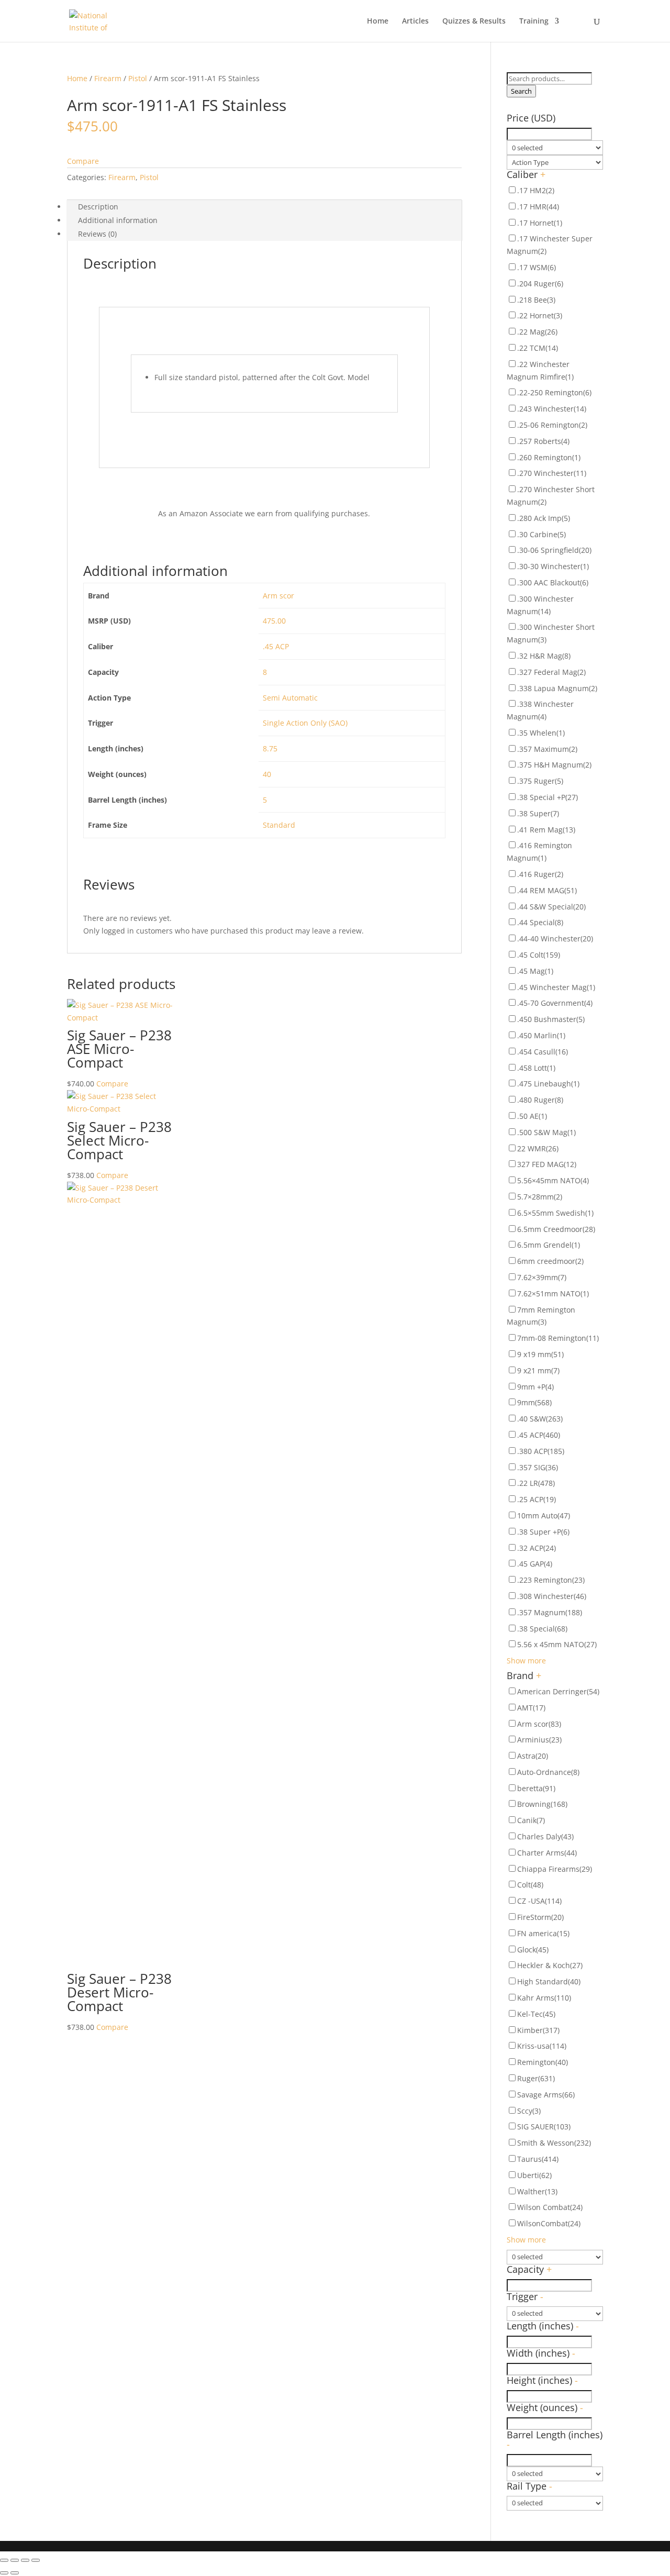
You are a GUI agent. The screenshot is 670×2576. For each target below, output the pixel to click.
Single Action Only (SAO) (305, 723)
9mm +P (535, 1387)
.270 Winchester (552, 473)
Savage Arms (546, 2095)
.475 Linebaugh (548, 1084)
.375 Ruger (540, 781)
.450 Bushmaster (551, 1019)
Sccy (529, 2111)
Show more (526, 1661)
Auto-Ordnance (548, 1772)
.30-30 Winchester (553, 566)
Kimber (538, 2030)
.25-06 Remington (552, 425)
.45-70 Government (555, 1003)
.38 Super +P (543, 1532)
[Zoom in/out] (36, 2560)
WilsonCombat (549, 2223)
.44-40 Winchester (555, 939)
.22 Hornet (540, 315)
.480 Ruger (540, 1100)
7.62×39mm (542, 1277)
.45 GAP (535, 1564)
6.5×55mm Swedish (555, 1213)
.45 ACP (276, 646)
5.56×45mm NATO (553, 1180)
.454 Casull (543, 1052)
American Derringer (558, 1691)
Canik (531, 1820)
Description (98, 207)
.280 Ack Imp (544, 518)
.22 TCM (538, 348)
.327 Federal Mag (551, 672)
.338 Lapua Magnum (557, 688)
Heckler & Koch (550, 1965)
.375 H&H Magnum (554, 765)
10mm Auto (544, 1515)
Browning (542, 1804)
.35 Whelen (541, 733)
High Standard (549, 1981)
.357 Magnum (550, 1612)
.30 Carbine (541, 534)
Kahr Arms (544, 1998)
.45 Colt (539, 955)
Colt (530, 1885)
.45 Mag (535, 971)
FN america (543, 1933)
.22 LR (536, 1483)
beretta (536, 1788)
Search (521, 91)
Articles (415, 21)
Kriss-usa (542, 2046)
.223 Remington (551, 1580)
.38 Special (542, 1629)
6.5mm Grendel (549, 1245)
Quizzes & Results (474, 21)
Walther (537, 2191)
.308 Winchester (552, 1596)
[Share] (15, 2560)
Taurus (538, 2159)
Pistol (138, 78)
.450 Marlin (541, 1035)
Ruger (536, 2078)
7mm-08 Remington (558, 1338)
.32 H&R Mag (544, 656)
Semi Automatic (290, 698)
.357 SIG (538, 1467)
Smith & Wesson (554, 2143)
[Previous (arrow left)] (4, 2573)
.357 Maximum (547, 749)
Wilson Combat (550, 2207)
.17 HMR (538, 207)
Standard (279, 825)
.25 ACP (537, 1499)
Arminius (539, 1740)
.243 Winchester (552, 409)
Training (534, 21)
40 (267, 774)
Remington (543, 2062)
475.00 (274, 621)
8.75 (270, 748)
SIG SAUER (544, 2127)
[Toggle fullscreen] (25, 2560)
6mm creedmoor (550, 1261)
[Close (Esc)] (4, 2560)
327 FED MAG (547, 1164)
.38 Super (538, 813)
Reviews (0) (97, 234)
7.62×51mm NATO (553, 1293)
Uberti (534, 2175)
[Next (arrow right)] (15, 2573)
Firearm (108, 78)
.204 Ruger (540, 284)
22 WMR (538, 1148)
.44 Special (540, 922)
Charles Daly (545, 1836)
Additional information (118, 220)
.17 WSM (537, 267)
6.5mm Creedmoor (556, 1229)
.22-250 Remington (554, 392)
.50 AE (532, 1116)
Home (378, 21)
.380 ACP (541, 1451)
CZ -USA (539, 1901)
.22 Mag (537, 332)
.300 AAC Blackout (553, 582)
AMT (531, 1708)
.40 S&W (540, 1419)
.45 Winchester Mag (556, 987)
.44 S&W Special (551, 907)
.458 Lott (536, 1068)
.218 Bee (536, 300)
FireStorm (540, 1917)
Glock (533, 1950)
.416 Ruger (540, 874)
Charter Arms (547, 1853)
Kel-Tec (536, 2014)
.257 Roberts (543, 441)
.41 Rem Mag (546, 830)
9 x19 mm (540, 1354)
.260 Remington (549, 457)
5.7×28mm (540, 1197)
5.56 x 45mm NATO (557, 1644)
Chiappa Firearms (555, 1869)
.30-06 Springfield (554, 550)
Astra (533, 1756)
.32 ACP (537, 1548)
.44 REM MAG (547, 890)
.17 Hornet (540, 223)
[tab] (264, 207)
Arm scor (278, 596)
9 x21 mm (538, 1370)
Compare (83, 161)
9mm (534, 1402)
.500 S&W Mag (546, 1132)
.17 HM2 (536, 190)
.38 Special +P (548, 797)
